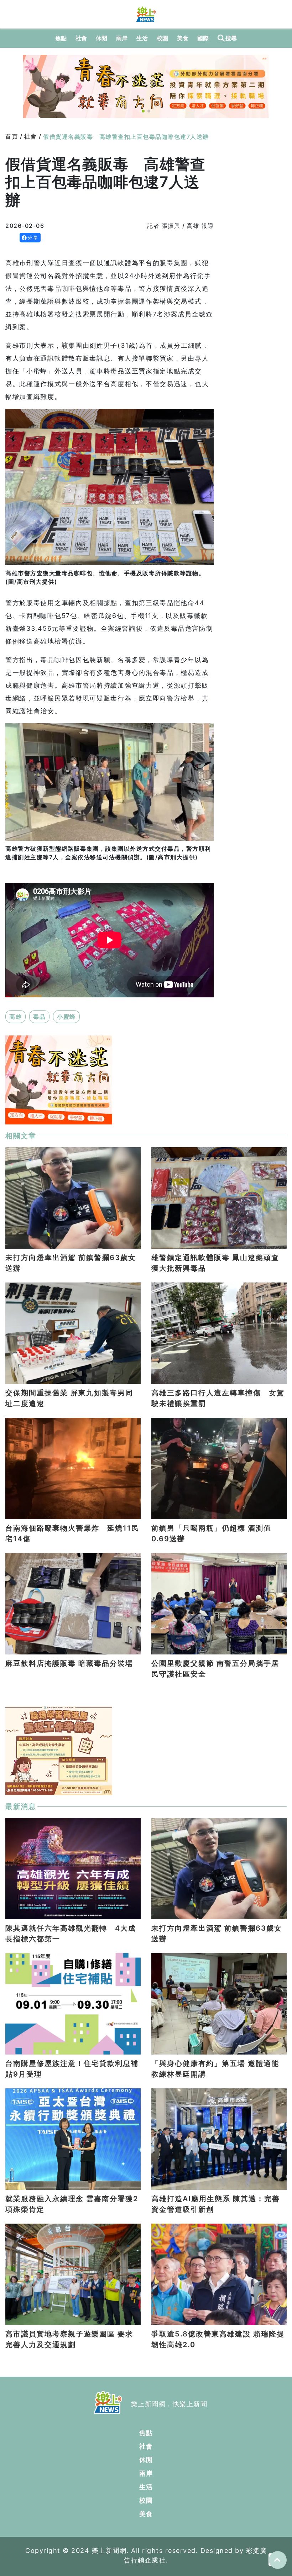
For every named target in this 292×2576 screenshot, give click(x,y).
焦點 (61, 38)
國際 (203, 38)
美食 (183, 38)
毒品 (39, 1017)
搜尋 (231, 38)
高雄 (15, 1017)
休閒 (102, 38)
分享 (33, 238)
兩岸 (122, 38)
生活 (142, 38)
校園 (163, 38)
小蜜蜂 (66, 1017)
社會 (81, 38)
